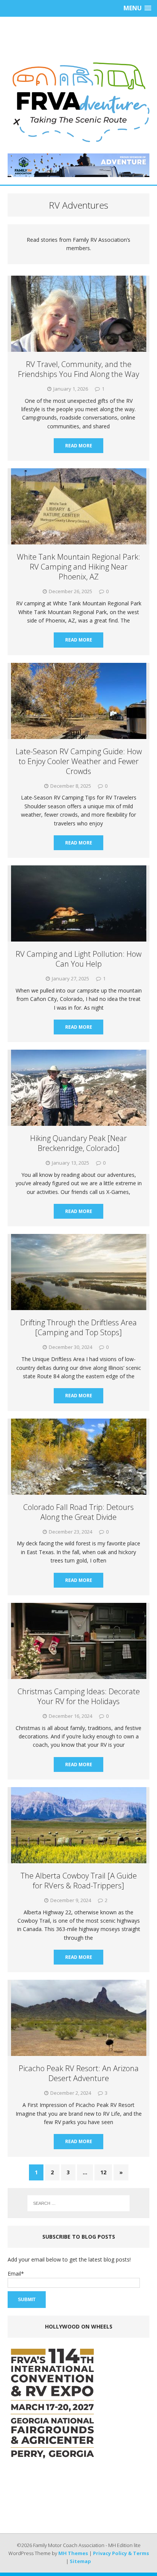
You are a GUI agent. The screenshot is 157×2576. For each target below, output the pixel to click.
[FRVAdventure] (78, 102)
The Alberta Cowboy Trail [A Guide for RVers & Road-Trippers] (79, 1881)
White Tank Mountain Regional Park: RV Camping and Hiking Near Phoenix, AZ (78, 567)
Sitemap (80, 2561)
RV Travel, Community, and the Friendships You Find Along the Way (78, 369)
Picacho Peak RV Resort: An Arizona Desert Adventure (79, 2073)
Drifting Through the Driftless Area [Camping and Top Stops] (78, 1327)
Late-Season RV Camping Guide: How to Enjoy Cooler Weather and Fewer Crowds (79, 761)
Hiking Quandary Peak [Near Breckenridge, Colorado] (78, 1143)
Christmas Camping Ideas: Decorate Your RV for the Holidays (79, 1696)
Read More (79, 446)
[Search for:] (79, 2203)
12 (103, 2172)
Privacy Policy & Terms (121, 2553)
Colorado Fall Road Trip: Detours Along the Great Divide (78, 1512)
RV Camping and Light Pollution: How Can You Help (78, 959)
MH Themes (73, 2553)
